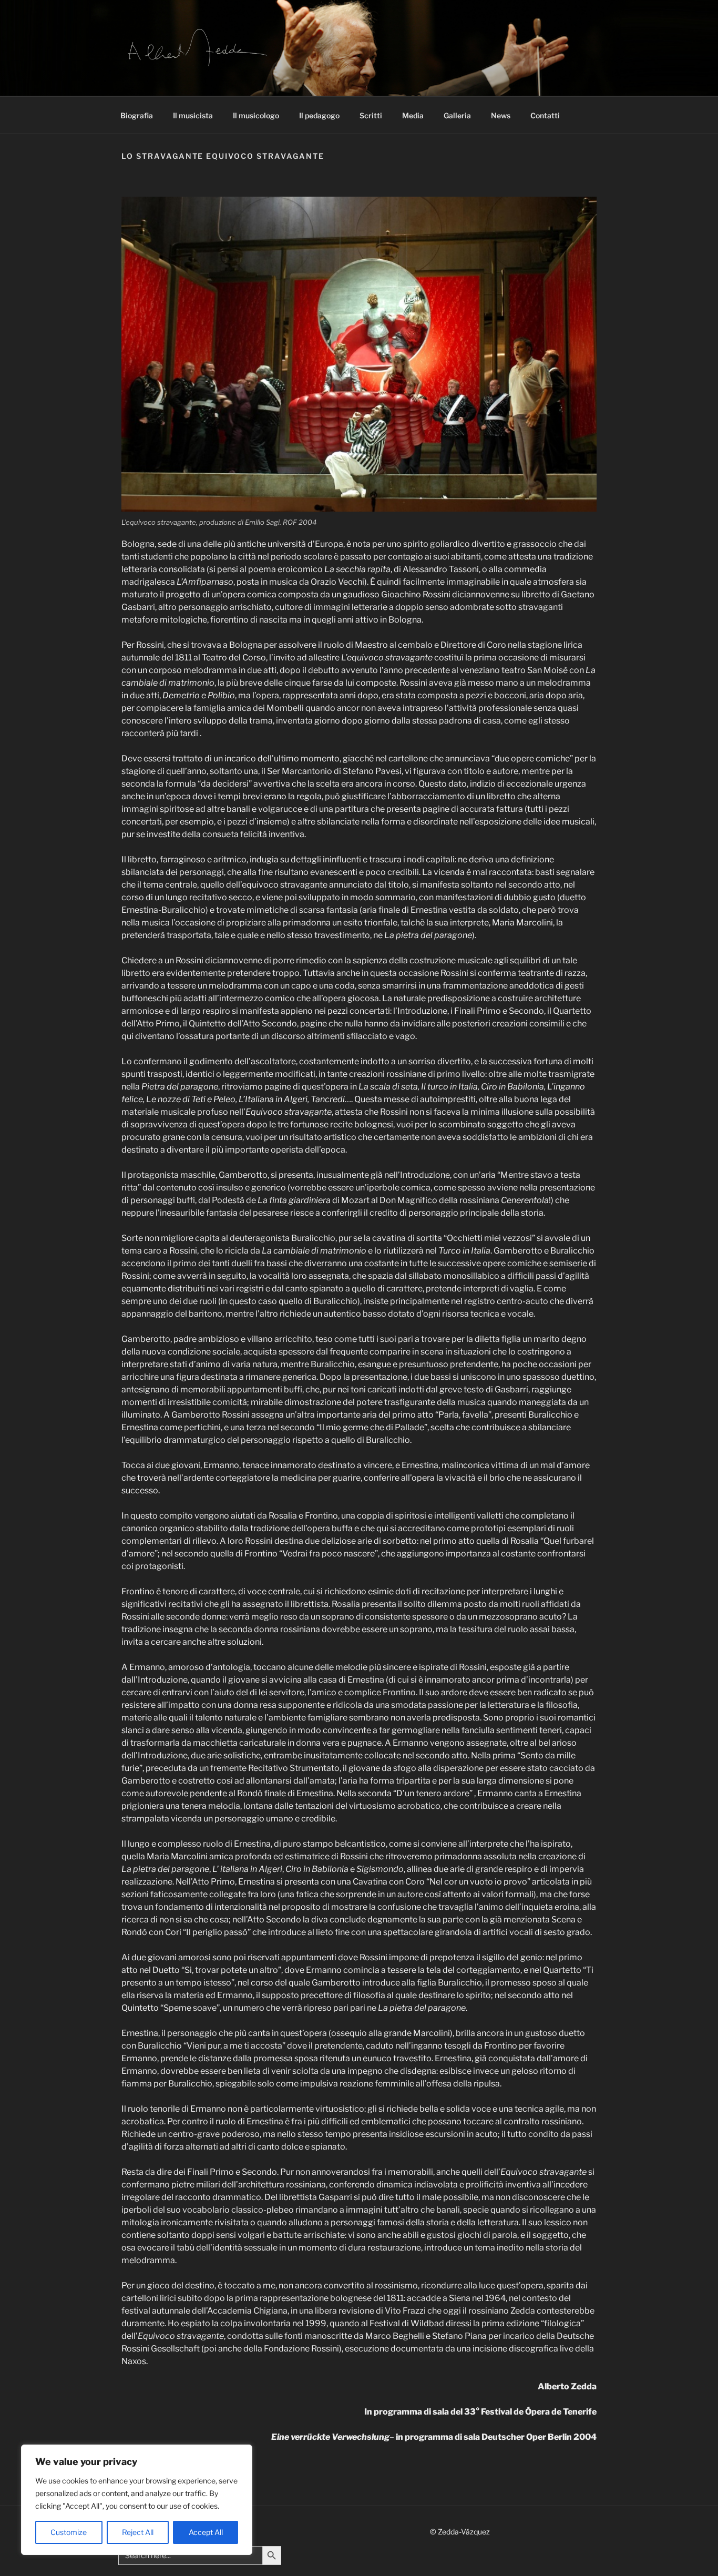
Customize (69, 2532)
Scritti (371, 115)
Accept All (206, 2532)
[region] (137, 2500)
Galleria (457, 115)
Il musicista (193, 115)
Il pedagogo (319, 115)
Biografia (137, 115)
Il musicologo (256, 115)
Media (413, 115)
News (501, 115)
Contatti (545, 115)
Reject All (138, 2532)
